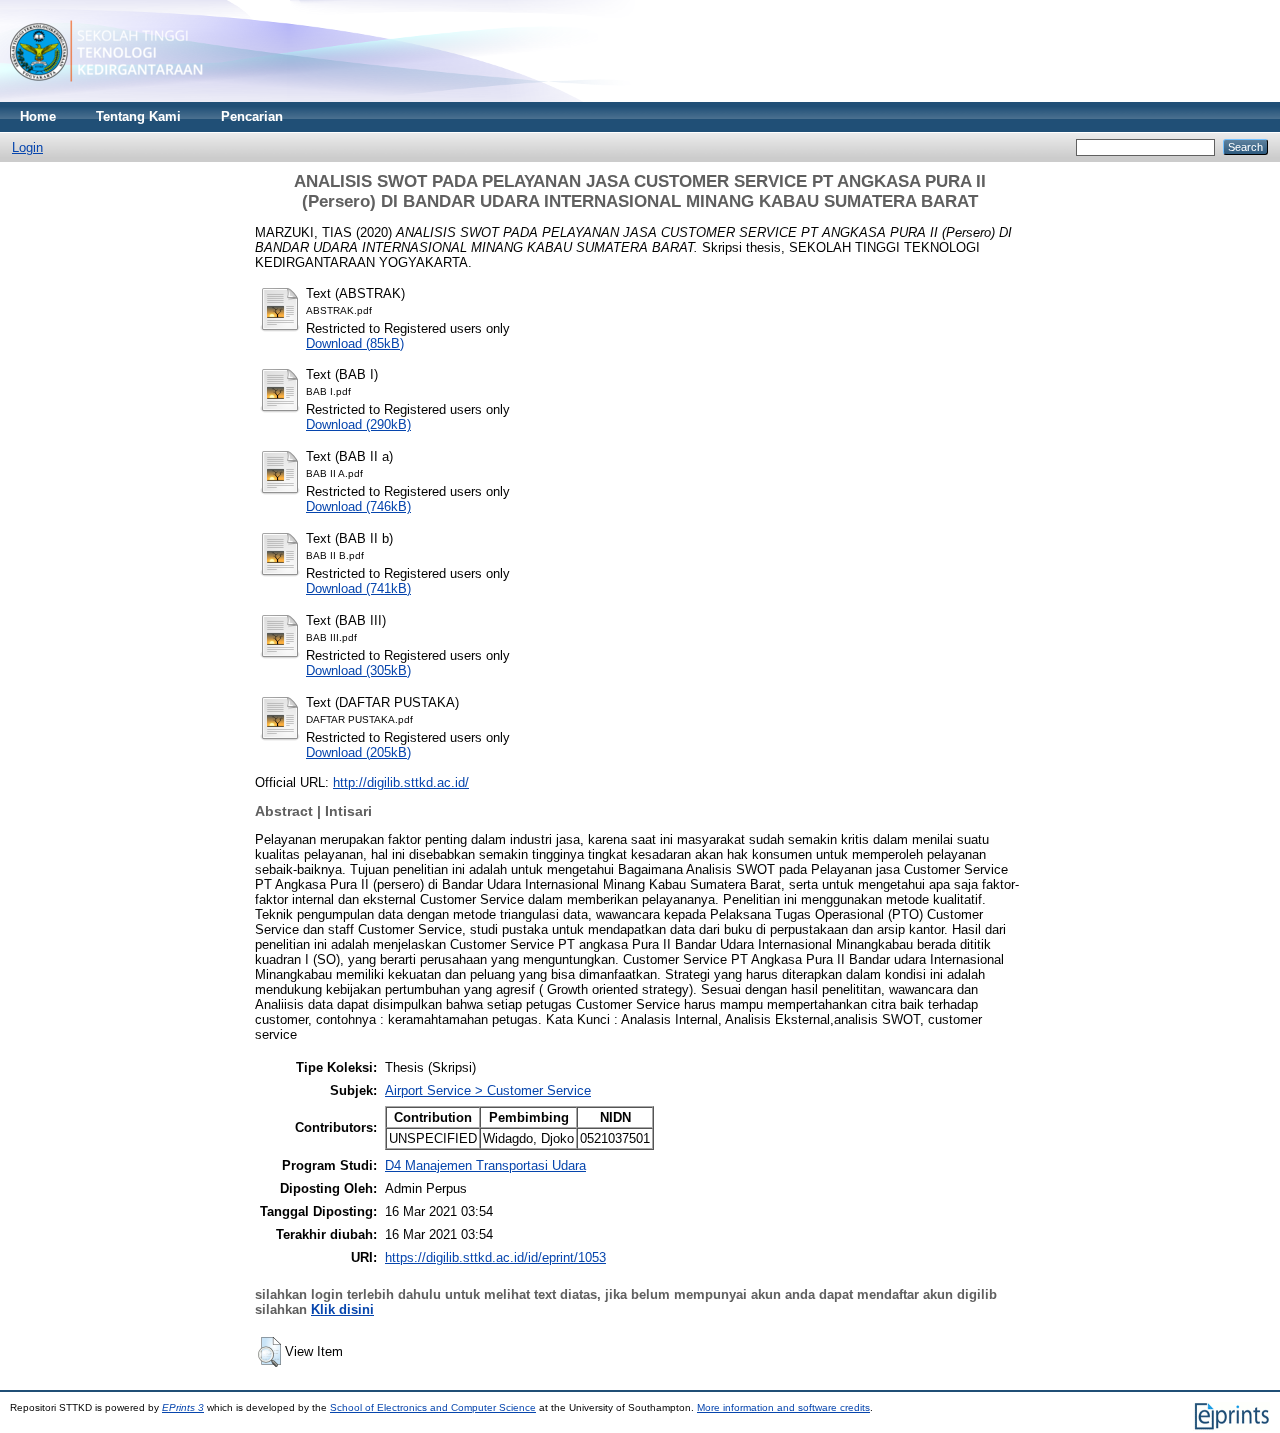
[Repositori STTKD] (106, 97)
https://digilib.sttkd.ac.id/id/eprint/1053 (495, 1257)
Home (38, 116)
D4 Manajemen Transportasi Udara (485, 1165)
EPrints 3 (183, 1407)
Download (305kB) (358, 670)
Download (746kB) (358, 506)
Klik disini (342, 1309)
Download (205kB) (358, 752)
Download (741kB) (358, 588)
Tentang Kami (138, 116)
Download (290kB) (358, 424)
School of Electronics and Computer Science (433, 1407)
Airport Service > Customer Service (488, 1090)
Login (27, 147)
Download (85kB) (355, 343)
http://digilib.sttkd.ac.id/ (401, 782)
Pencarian (252, 116)
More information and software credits (783, 1407)
